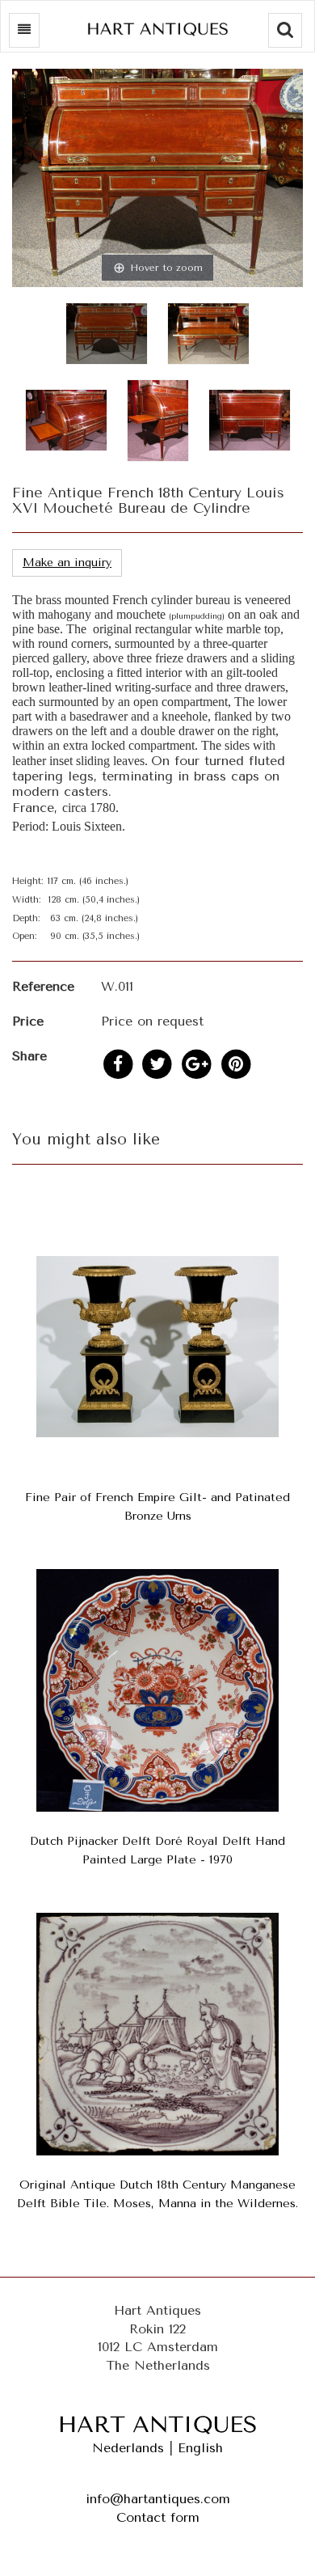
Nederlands (128, 2448)
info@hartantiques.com (158, 2499)
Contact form (158, 2517)
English (200, 2448)
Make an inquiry (67, 563)
